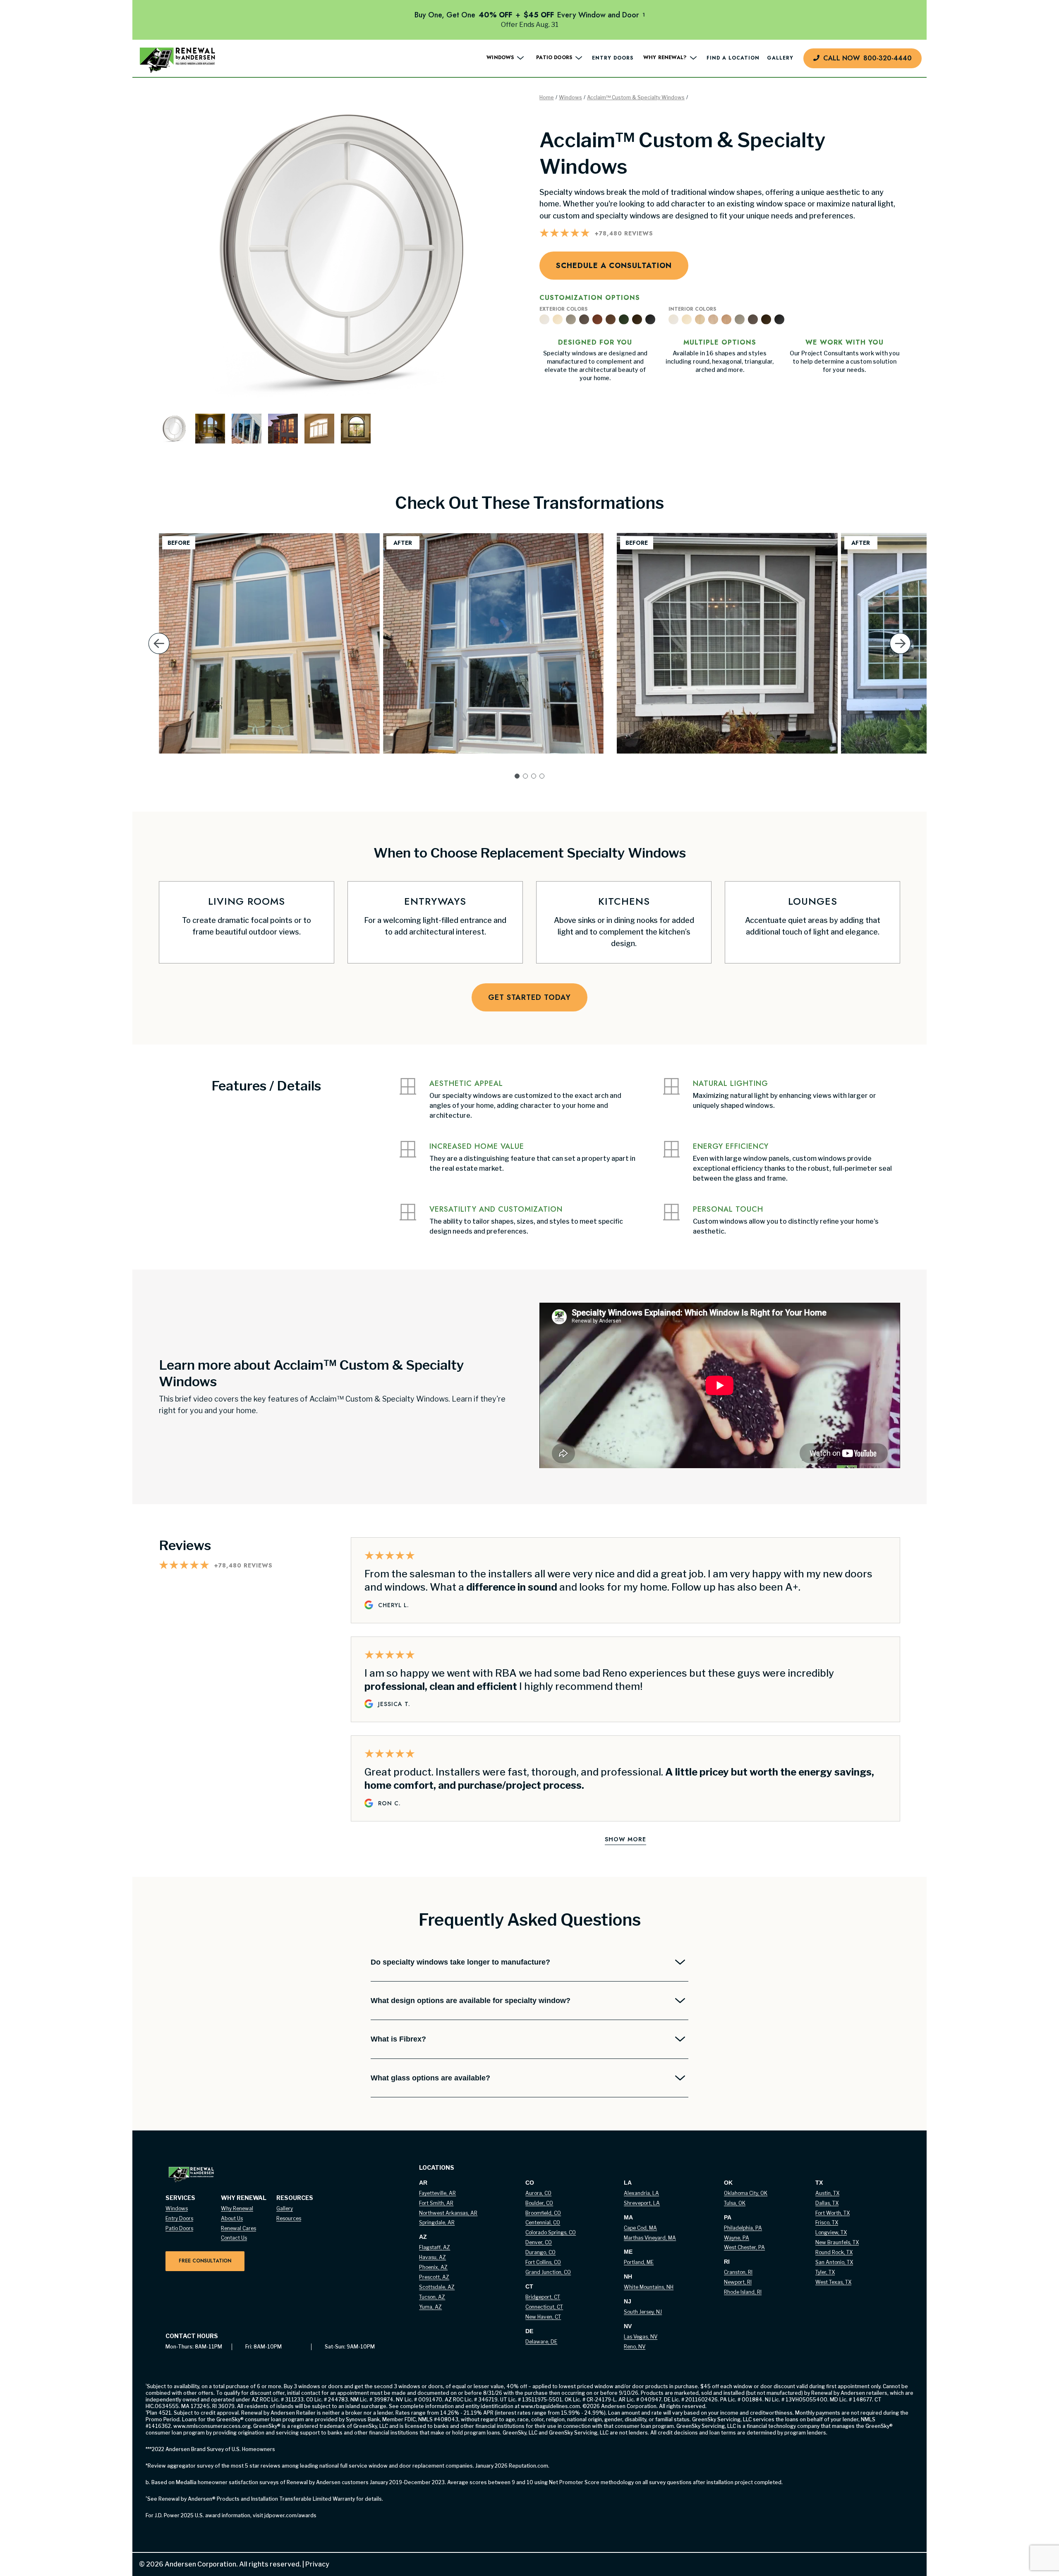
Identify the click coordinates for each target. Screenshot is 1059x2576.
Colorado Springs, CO (551, 2232)
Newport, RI (738, 2282)
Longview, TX (831, 2232)
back (159, 656)
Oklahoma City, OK (746, 2193)
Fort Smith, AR (436, 2203)
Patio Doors (179, 2228)
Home (547, 97)
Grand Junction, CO (548, 2272)
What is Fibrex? (398, 2039)
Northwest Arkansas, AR (448, 2213)
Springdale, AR (437, 2223)
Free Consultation (205, 2261)
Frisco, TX (827, 2223)
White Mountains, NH (649, 2287)
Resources (289, 2218)
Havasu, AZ (432, 2257)
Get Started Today (529, 997)
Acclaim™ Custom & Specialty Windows (636, 97)
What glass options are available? (430, 2078)
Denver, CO (539, 2242)
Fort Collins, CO (543, 2262)
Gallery (780, 58)
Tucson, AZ (432, 2297)
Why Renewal (237, 2208)
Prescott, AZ (434, 2277)
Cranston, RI (738, 2272)
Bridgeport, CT (543, 2297)
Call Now (867, 58)
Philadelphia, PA (743, 2228)
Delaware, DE (541, 2342)
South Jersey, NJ (643, 2312)
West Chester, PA (744, 2247)
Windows (570, 97)
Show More (625, 1839)
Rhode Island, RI (743, 2292)
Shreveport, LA (642, 2203)
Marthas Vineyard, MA (650, 2238)
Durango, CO (540, 2252)
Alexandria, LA (641, 2193)
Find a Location (733, 58)
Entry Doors (613, 58)
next (900, 656)
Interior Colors (692, 309)
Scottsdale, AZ (437, 2287)
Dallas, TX (827, 2203)
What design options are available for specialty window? (471, 2001)
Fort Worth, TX (833, 2213)
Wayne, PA (737, 2238)
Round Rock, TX (834, 2252)
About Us (232, 2218)
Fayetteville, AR (437, 2193)
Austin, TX (827, 2193)
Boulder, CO (539, 2203)
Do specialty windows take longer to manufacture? (460, 1962)
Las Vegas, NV (641, 2337)
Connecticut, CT (544, 2307)
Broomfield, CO (543, 2213)
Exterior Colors (563, 309)
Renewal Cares (238, 2228)
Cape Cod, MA (640, 2228)
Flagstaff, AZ (435, 2247)
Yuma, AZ (430, 2307)
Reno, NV (635, 2347)
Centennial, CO (543, 2223)
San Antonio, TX (834, 2262)
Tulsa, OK (735, 2203)
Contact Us (234, 2238)
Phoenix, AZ (433, 2267)
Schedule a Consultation (614, 266)
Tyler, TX (825, 2272)
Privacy (315, 2564)
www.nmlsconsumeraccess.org (212, 2426)
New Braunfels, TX (837, 2242)
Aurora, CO (538, 2193)
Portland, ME (639, 2262)
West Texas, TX (833, 2282)
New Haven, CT (543, 2317)
